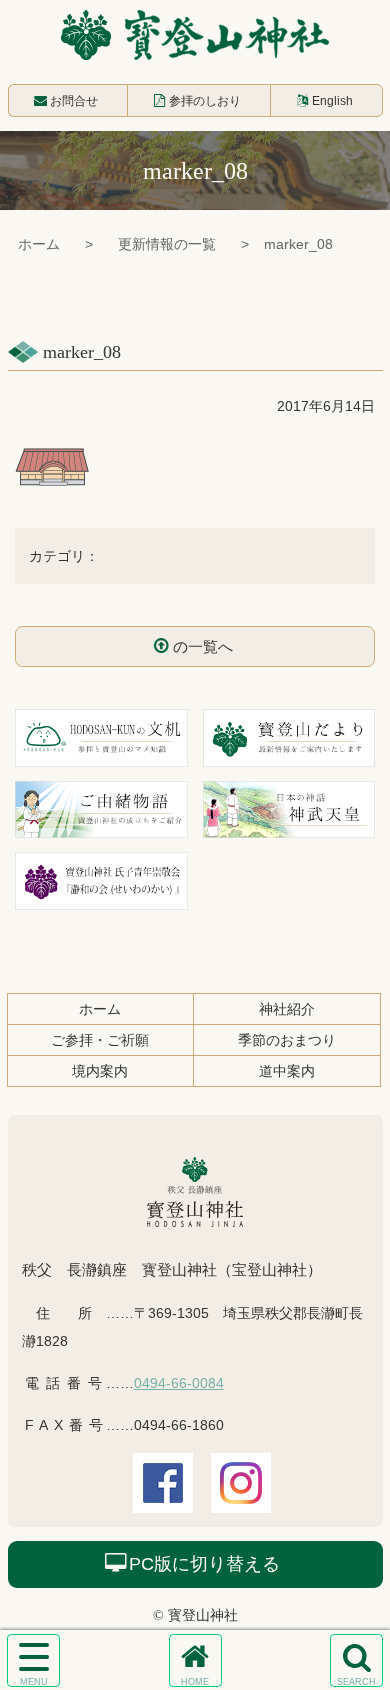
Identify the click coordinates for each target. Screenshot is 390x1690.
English (332, 101)
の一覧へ (203, 646)
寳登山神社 (195, 35)
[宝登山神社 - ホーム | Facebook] (163, 1499)
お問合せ (74, 101)
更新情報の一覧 (167, 244)
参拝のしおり (205, 101)
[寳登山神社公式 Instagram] (241, 1499)
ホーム (39, 244)
